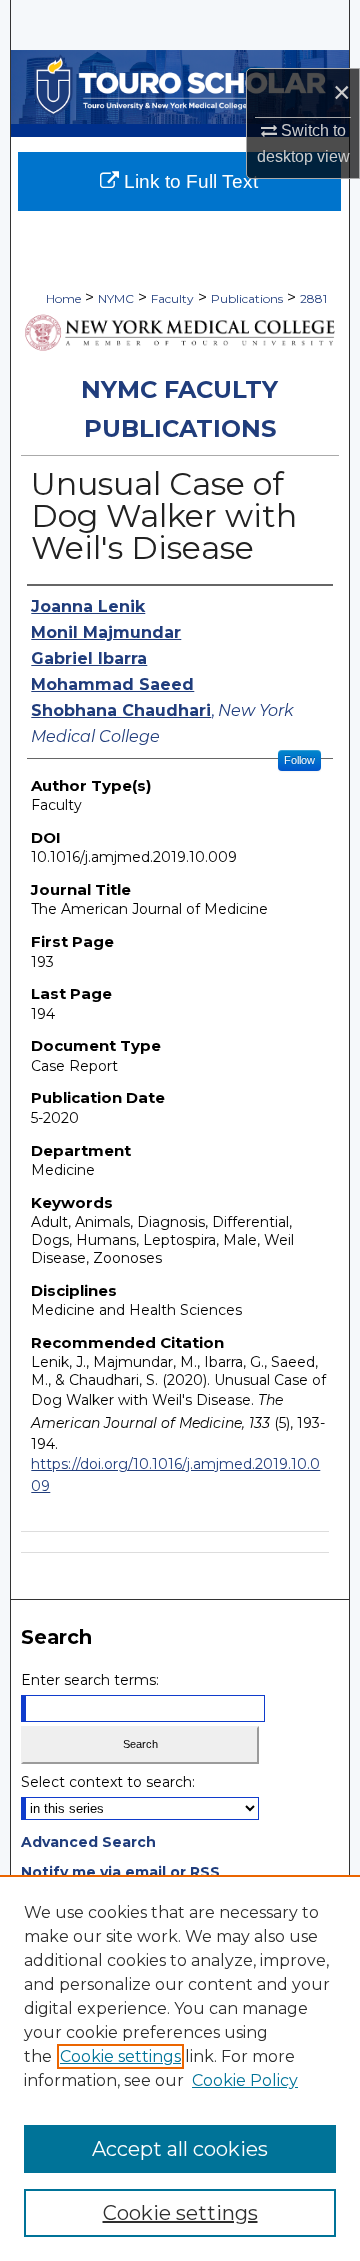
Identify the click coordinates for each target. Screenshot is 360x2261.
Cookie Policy (245, 2080)
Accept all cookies (180, 2149)
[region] (180, 2068)
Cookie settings (120, 2056)
